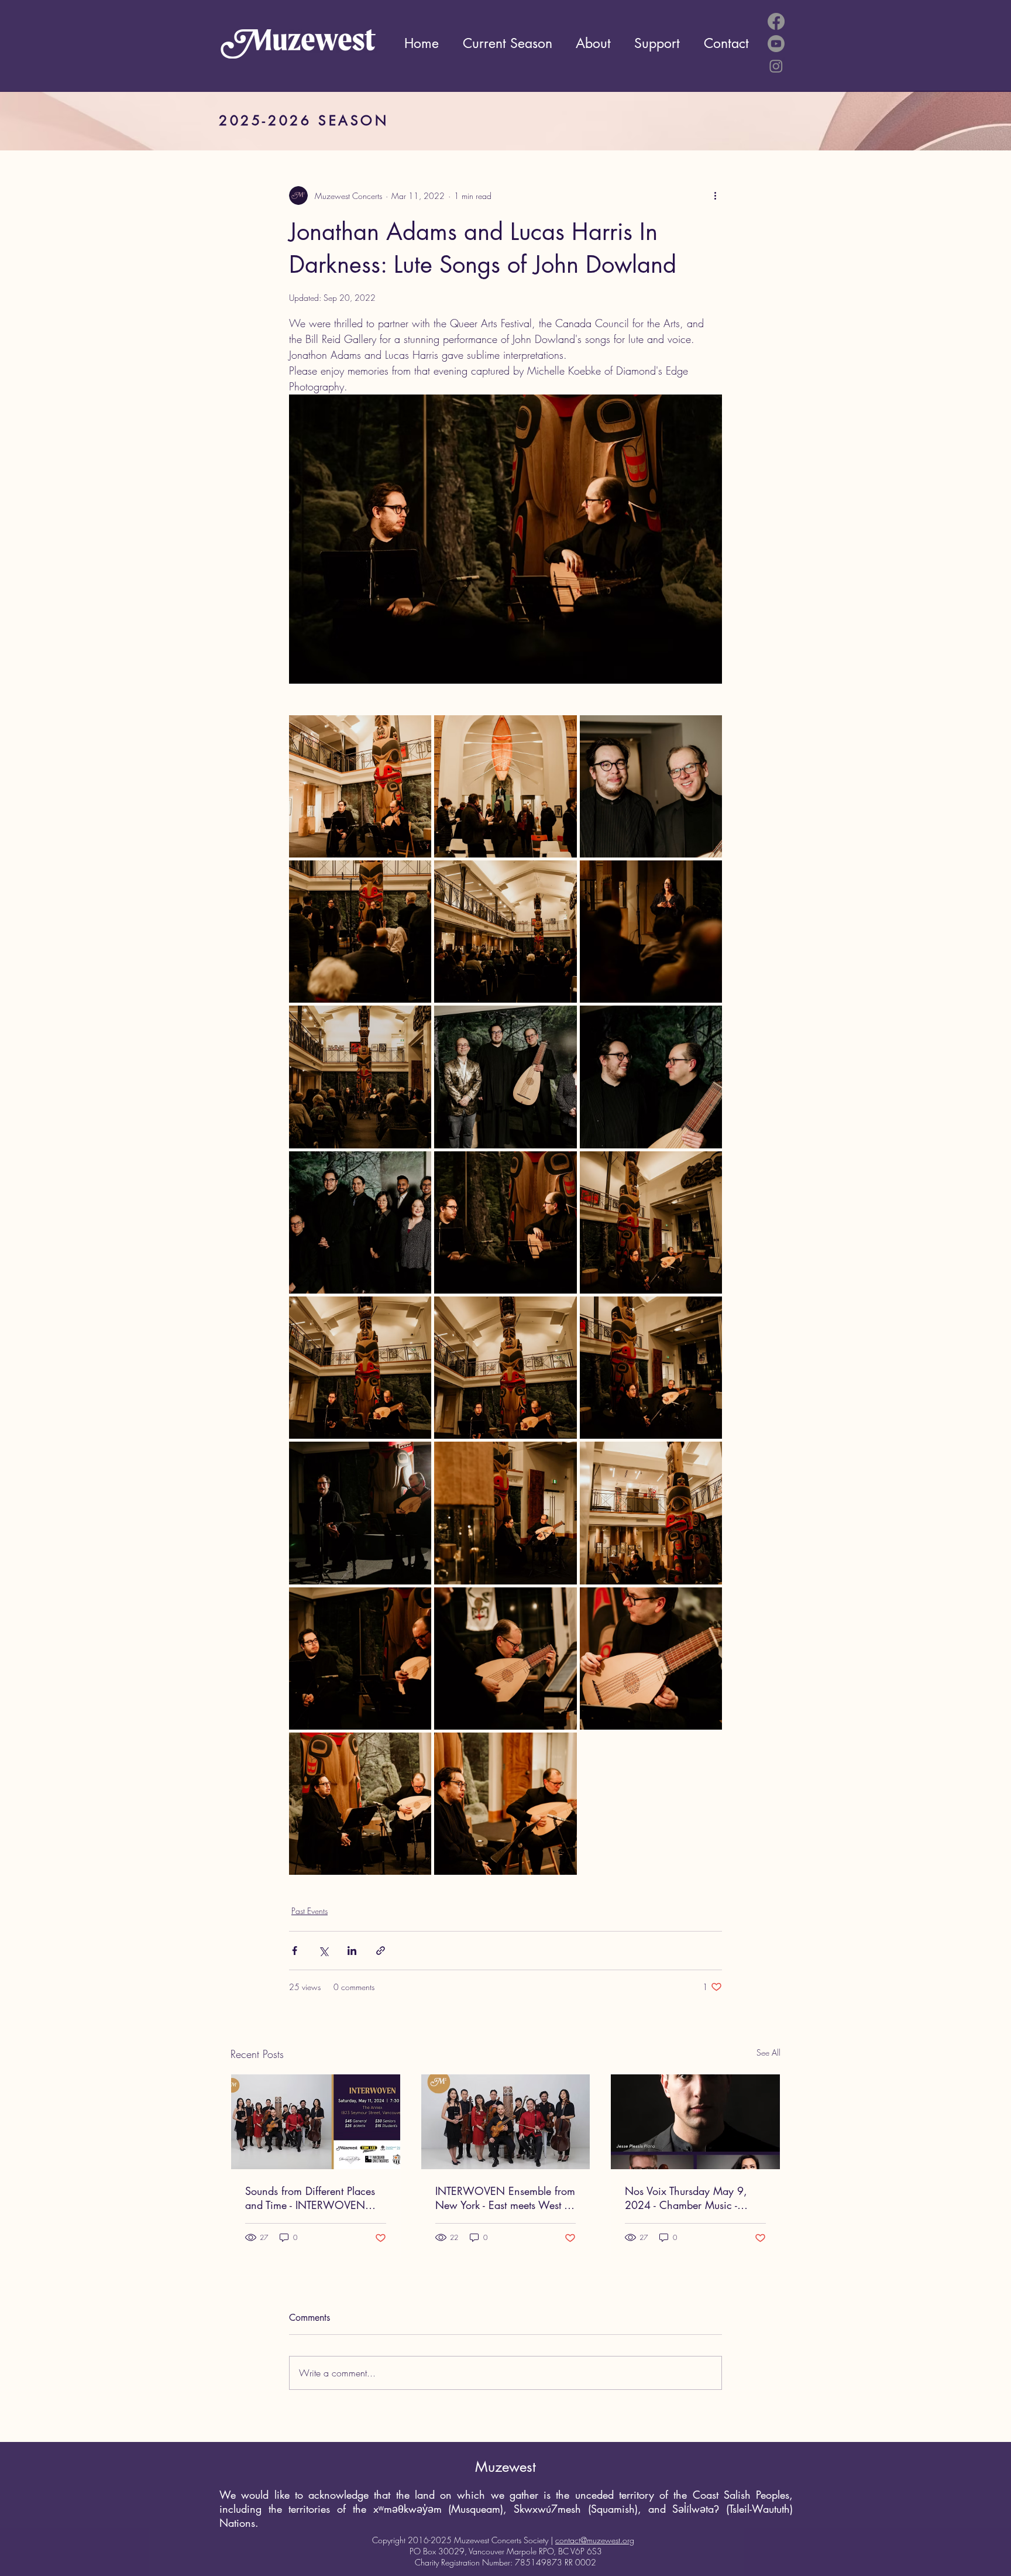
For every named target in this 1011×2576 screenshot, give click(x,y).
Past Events (310, 1911)
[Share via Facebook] (295, 1951)
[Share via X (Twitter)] (323, 1951)
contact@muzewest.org (595, 2540)
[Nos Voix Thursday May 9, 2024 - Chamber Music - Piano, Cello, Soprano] (695, 2122)
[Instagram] (776, 66)
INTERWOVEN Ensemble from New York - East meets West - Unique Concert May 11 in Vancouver (505, 2198)
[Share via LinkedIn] (352, 1951)
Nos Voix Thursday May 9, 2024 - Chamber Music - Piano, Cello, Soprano (686, 2198)
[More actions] (715, 195)
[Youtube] (776, 44)
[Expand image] (360, 786)
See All (768, 2052)
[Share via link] (381, 1951)
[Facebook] (776, 21)
